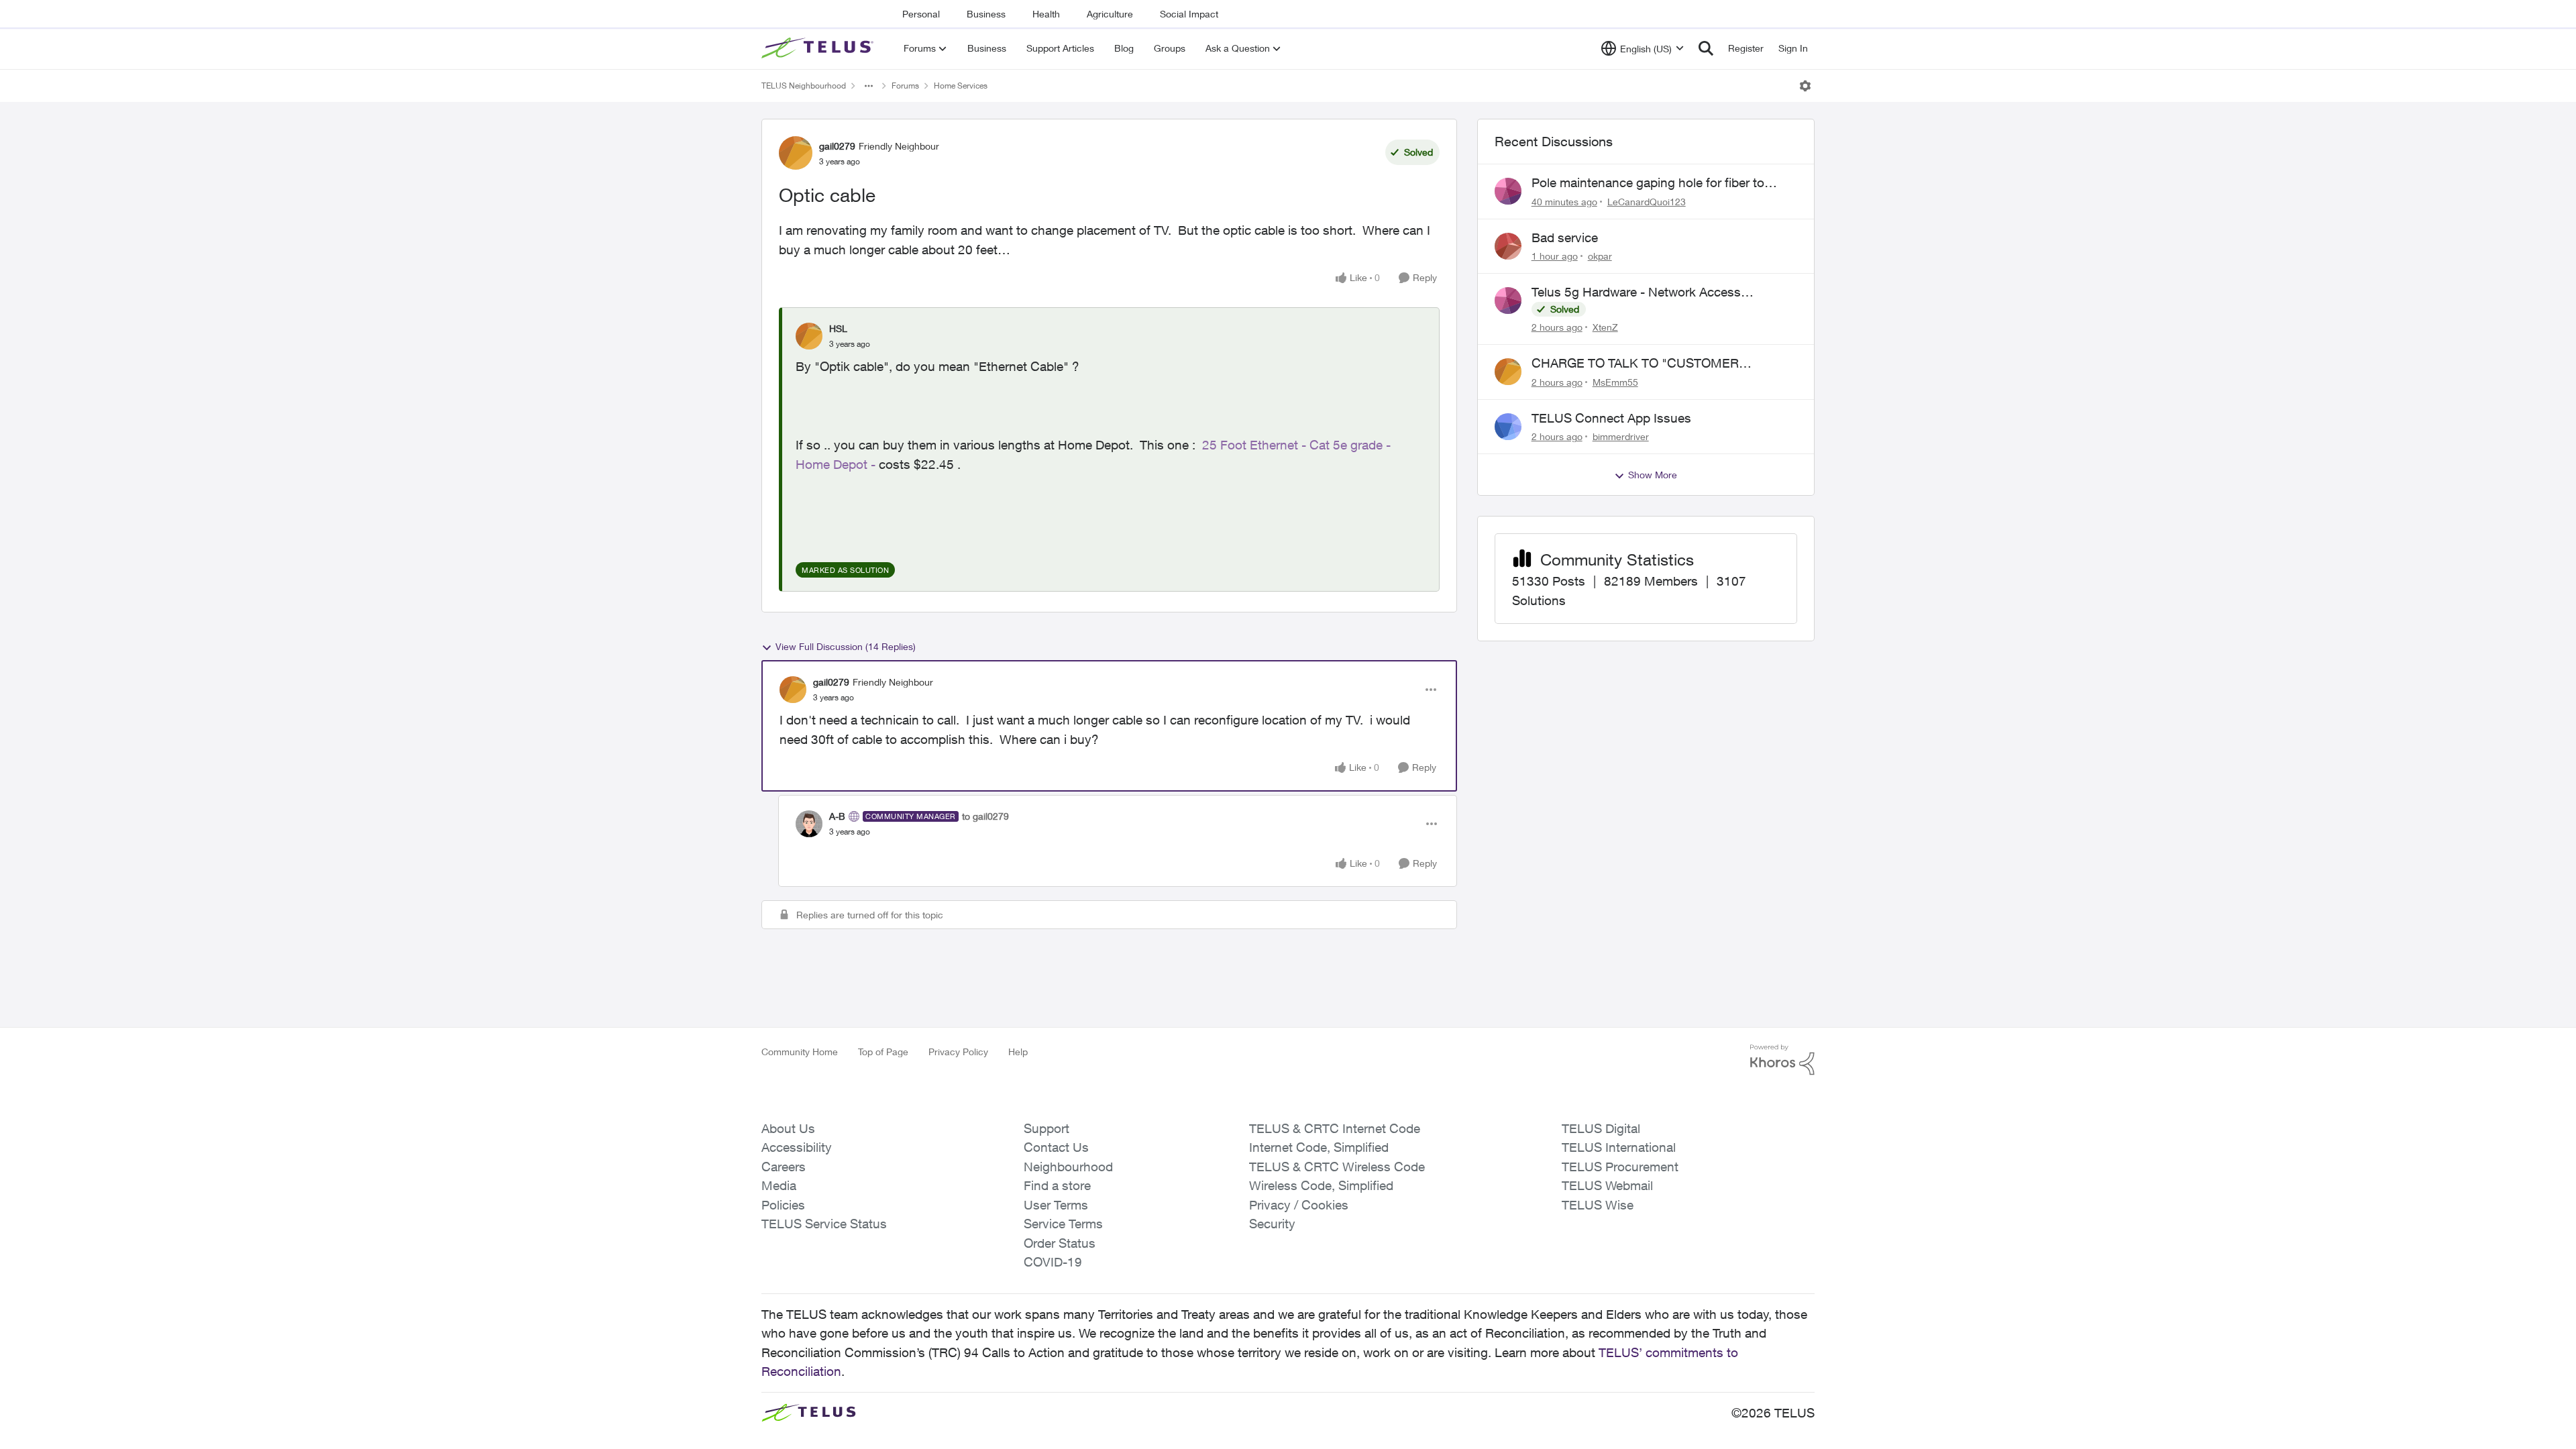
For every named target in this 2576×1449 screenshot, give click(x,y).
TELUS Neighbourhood (804, 86)
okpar (1600, 256)
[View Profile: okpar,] (1508, 246)
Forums (905, 86)
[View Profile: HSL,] (809, 336)
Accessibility (797, 1147)
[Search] (1706, 48)
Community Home (800, 1052)
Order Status (1060, 1243)
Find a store (1057, 1185)
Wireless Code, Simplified (1321, 1185)
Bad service (1565, 237)
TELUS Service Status (824, 1224)
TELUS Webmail (1607, 1185)
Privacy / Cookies (1299, 1205)
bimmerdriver (1621, 436)
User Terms (1056, 1205)
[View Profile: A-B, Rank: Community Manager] (809, 824)
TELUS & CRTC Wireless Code (1337, 1167)
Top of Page (883, 1052)
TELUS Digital (1601, 1128)
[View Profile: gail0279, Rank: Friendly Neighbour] (796, 153)
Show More (1653, 475)
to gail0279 (985, 816)
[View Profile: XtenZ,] (1508, 301)
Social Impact (1189, 14)
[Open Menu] (1805, 86)
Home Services (961, 86)
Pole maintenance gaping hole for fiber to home (1648, 183)
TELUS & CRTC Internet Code (1335, 1128)
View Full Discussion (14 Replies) (846, 646)
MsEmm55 (1615, 382)
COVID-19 (1053, 1262)
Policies (783, 1205)
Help (1018, 1052)
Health (1046, 14)
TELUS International (1619, 1147)
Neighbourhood (1068, 1167)
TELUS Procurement (1620, 1167)
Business (986, 14)
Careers (784, 1167)
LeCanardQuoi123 (1647, 202)
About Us (788, 1128)
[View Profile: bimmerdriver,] (1508, 427)
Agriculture (1110, 14)
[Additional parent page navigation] (869, 86)
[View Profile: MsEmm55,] (1508, 372)
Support (1046, 1128)
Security (1272, 1224)
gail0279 (837, 146)
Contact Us (1056, 1147)
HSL (838, 328)
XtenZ (1605, 327)
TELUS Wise (1598, 1205)
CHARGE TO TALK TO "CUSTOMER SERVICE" (1635, 364)
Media (779, 1185)
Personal (921, 14)
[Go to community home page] (819, 48)
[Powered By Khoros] (1782, 1060)
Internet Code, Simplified (1319, 1147)
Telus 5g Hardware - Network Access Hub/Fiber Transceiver (1636, 292)
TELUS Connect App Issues (1611, 418)
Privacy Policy (958, 1052)
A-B (837, 816)
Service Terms (1063, 1224)
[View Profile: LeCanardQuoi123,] (1508, 191)
